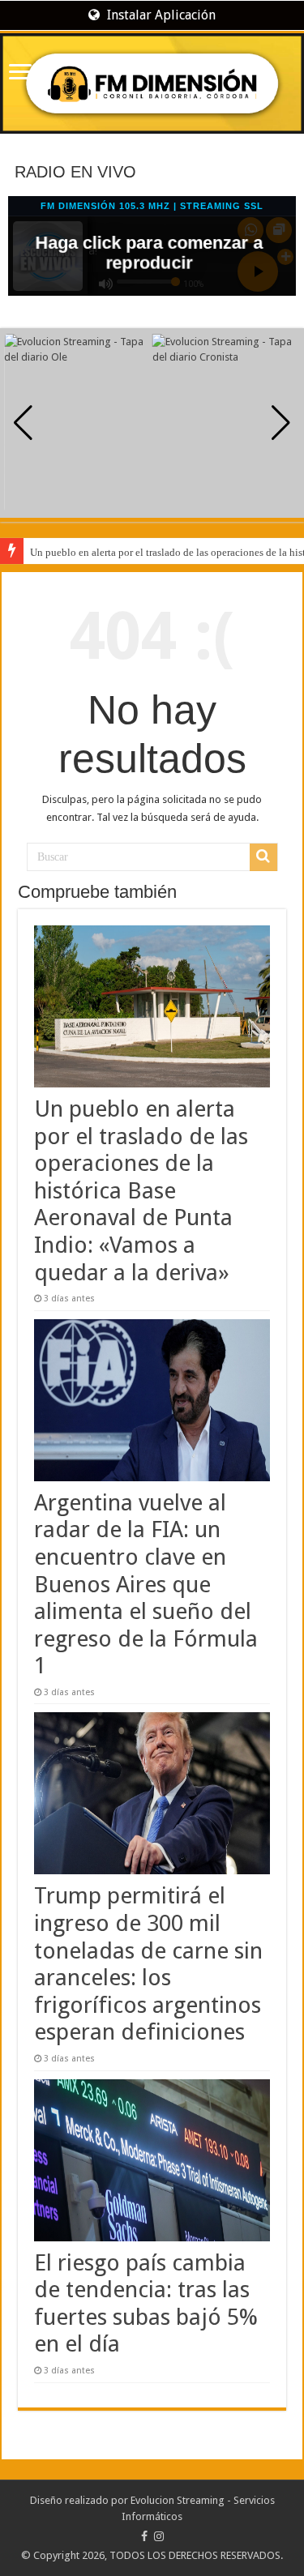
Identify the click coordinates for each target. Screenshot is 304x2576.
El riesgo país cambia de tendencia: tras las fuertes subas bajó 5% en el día (146, 2304)
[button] (281, 423)
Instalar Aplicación (160, 15)
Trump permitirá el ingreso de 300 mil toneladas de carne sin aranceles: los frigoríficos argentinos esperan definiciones (148, 1964)
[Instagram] (159, 2536)
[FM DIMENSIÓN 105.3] (152, 83)
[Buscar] (263, 857)
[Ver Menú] (20, 73)
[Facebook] (144, 2536)
